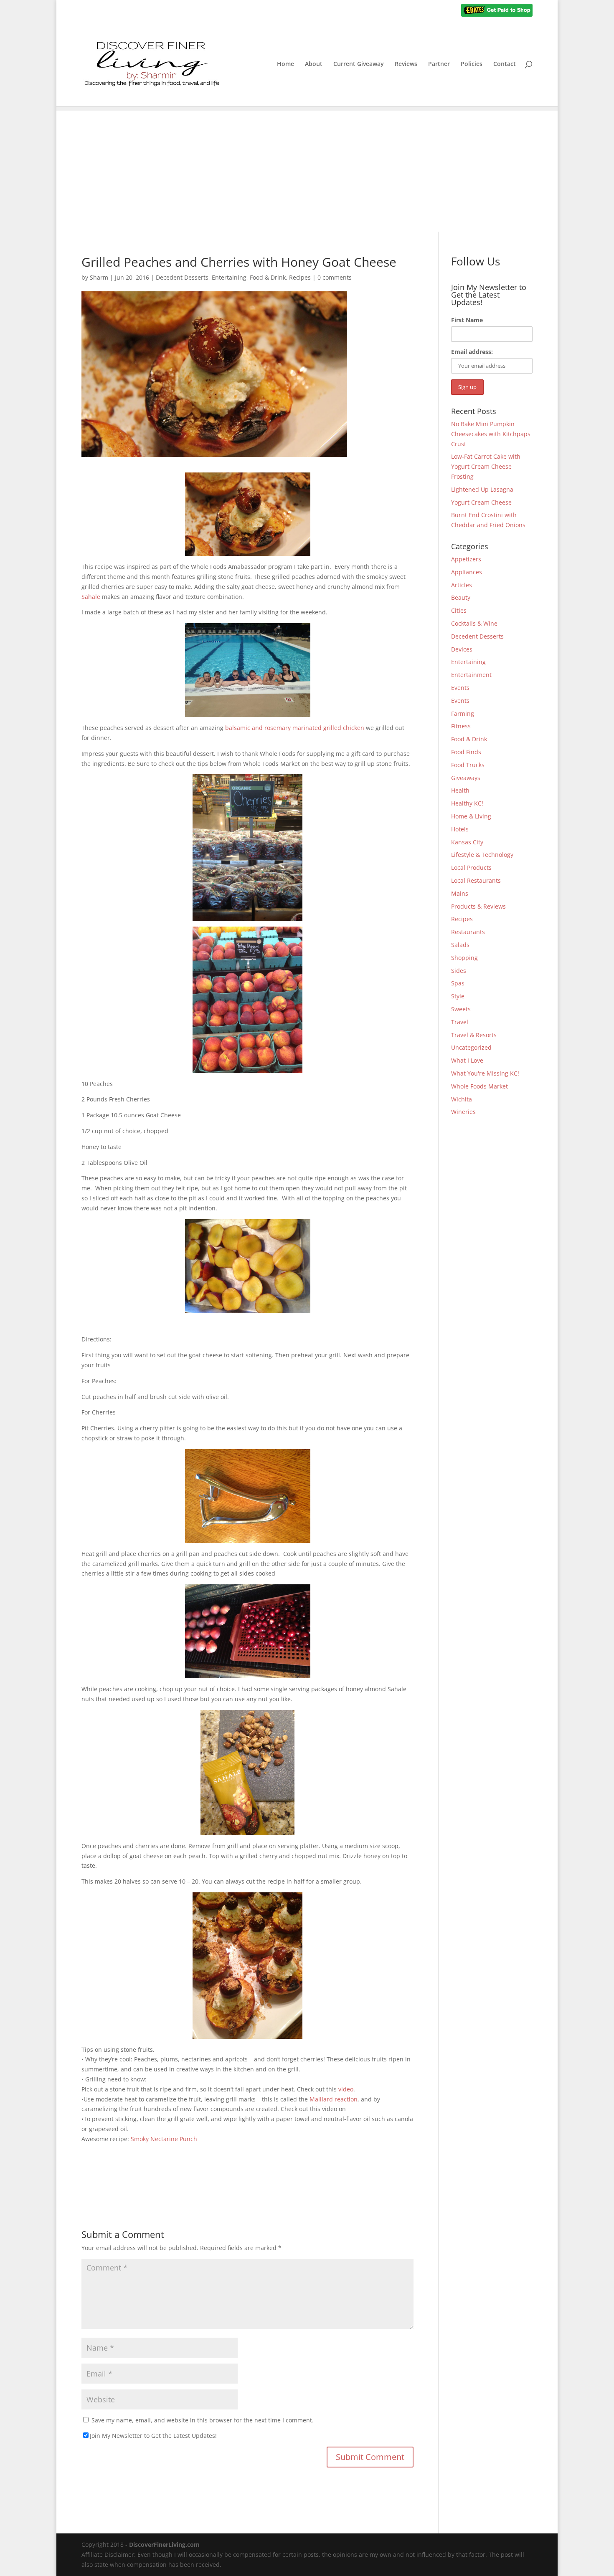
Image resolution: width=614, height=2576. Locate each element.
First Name (467, 320)
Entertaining (229, 277)
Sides (459, 971)
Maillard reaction (334, 2099)
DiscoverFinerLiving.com (164, 2544)
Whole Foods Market (480, 1086)
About (314, 64)
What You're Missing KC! (485, 1073)
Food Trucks (468, 765)
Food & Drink (268, 277)
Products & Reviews (478, 906)
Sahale (91, 597)
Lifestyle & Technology (482, 855)
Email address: (472, 352)
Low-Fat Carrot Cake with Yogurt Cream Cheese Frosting (486, 466)
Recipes (300, 277)
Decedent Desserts (182, 277)
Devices (462, 649)
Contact (505, 64)
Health (460, 790)
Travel (460, 1022)
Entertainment (471, 675)
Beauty (461, 597)
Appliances (467, 572)
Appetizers (466, 559)
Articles (462, 585)
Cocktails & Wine (474, 623)
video (346, 2089)
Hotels (460, 829)
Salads (460, 945)
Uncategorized (471, 1047)
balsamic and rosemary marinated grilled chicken (295, 728)
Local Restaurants (476, 880)
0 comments (335, 277)
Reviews (406, 64)
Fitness (461, 726)
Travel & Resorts (474, 1035)
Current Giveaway (359, 64)
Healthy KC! (467, 803)
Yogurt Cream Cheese (481, 502)
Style (458, 996)
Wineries (463, 1112)
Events (460, 688)
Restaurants (468, 932)
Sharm (99, 277)
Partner (439, 64)
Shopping (464, 958)
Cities (459, 610)
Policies (472, 64)
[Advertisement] (307, 169)
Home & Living (471, 816)
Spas (458, 983)
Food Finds (466, 752)
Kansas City (467, 842)
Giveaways (466, 778)
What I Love (467, 1060)
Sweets (461, 1009)
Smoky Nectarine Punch (164, 2139)
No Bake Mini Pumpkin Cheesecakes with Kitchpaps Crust (491, 434)
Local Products (471, 868)
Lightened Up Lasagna (482, 489)
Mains (460, 893)
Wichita (462, 1099)
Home (285, 64)
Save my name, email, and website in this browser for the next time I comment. (203, 2420)
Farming (463, 713)
